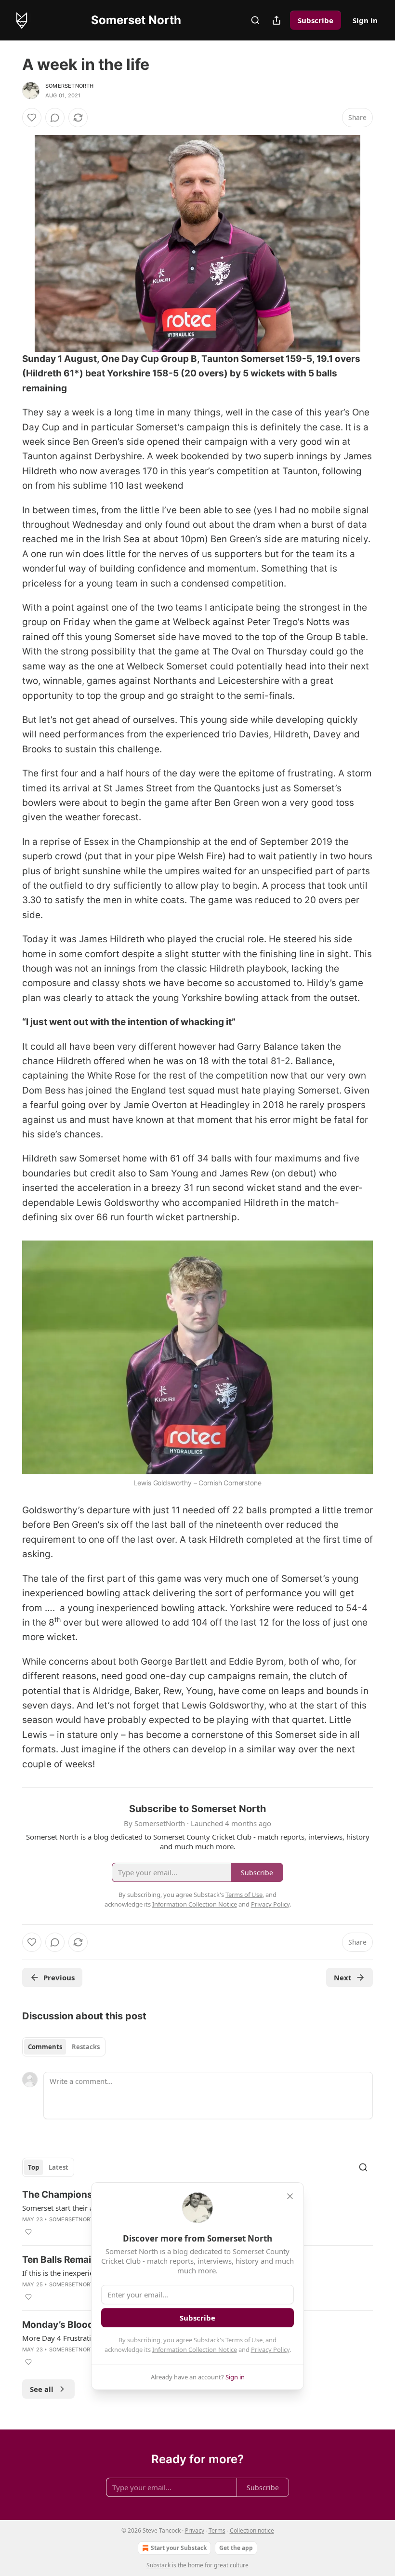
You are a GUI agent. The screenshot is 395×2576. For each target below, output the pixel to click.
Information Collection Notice (195, 2349)
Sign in (365, 20)
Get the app (236, 2548)
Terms (217, 2530)
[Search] (255, 20)
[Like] (32, 118)
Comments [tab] (45, 2047)
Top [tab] (33, 2167)
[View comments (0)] (55, 118)
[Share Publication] (276, 20)
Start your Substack (179, 2548)
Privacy (195, 2530)
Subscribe (316, 20)
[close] (290, 2196)
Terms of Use (244, 2340)
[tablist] (64, 2047)
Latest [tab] (59, 2167)
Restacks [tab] (86, 2047)
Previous (59, 1977)
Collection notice (252, 2530)
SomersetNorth (70, 86)
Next (343, 1977)
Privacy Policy (270, 2349)
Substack (158, 2565)
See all (42, 2389)
